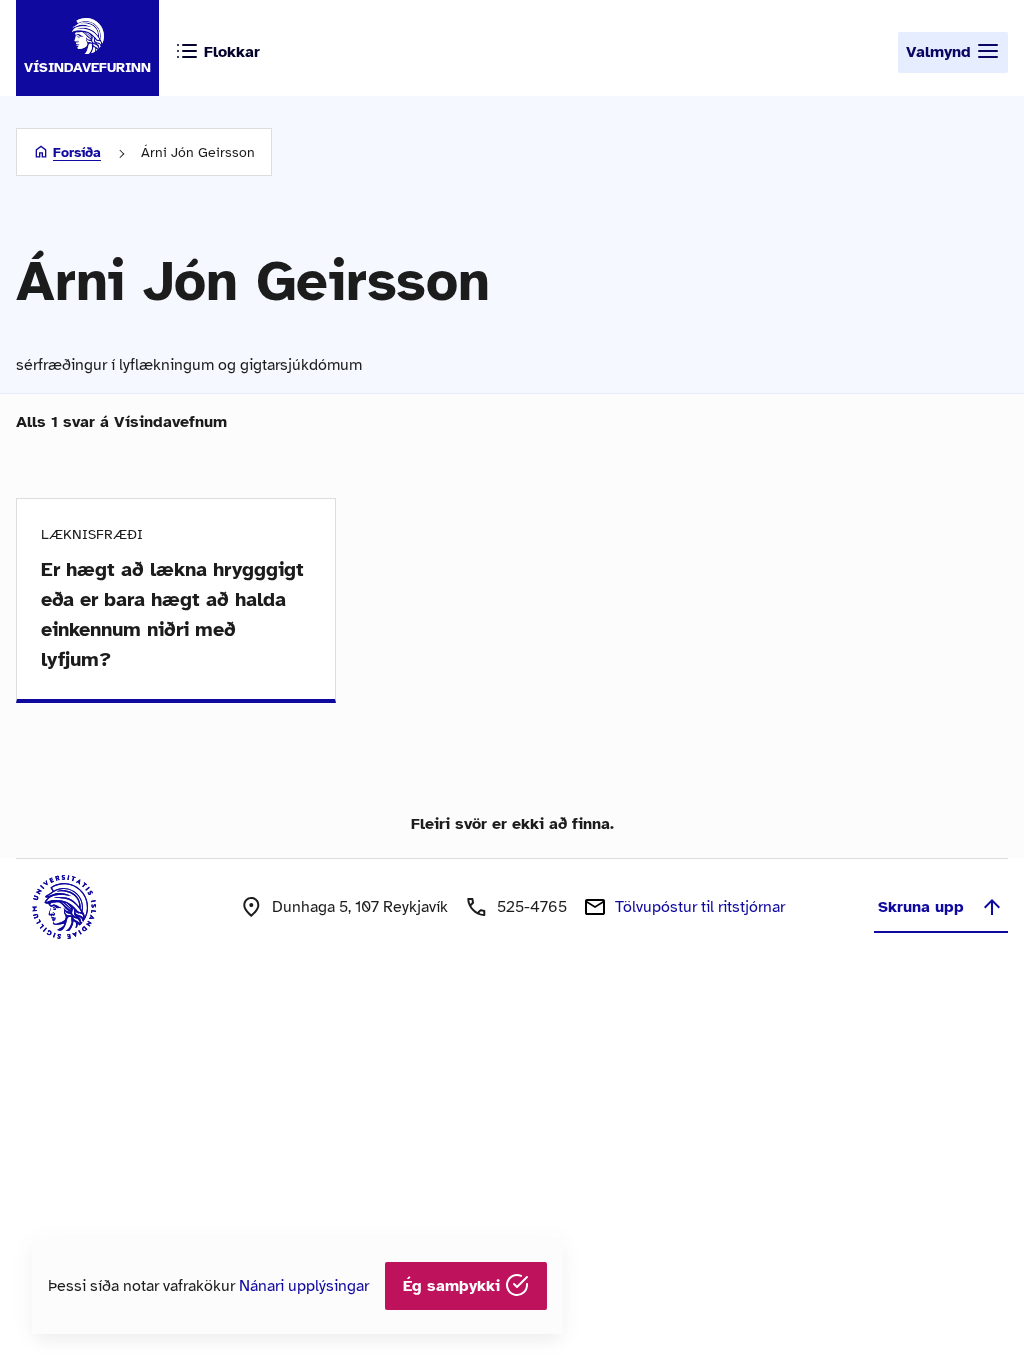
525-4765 (532, 907)
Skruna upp (921, 907)
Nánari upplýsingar (304, 1286)
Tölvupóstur (700, 907)
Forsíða (77, 152)
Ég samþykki (454, 1286)
